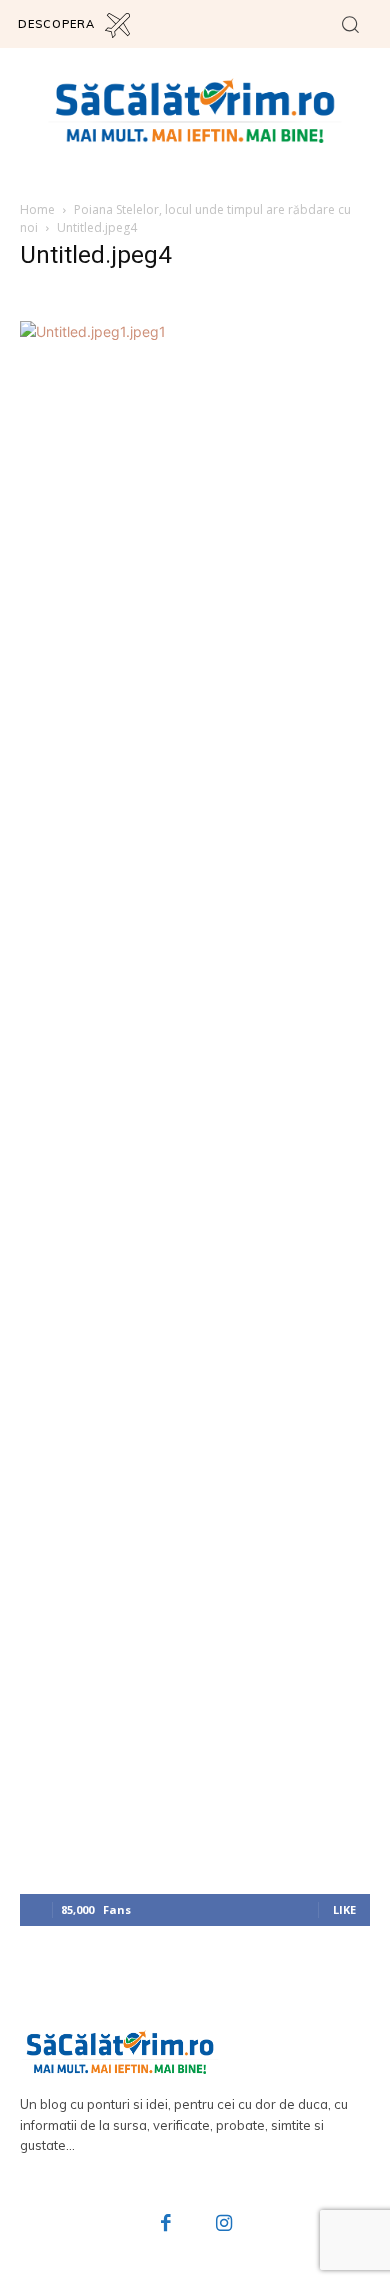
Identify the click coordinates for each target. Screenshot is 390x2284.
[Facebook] (167, 2225)
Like (344, 1909)
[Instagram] (224, 2225)
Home (37, 209)
